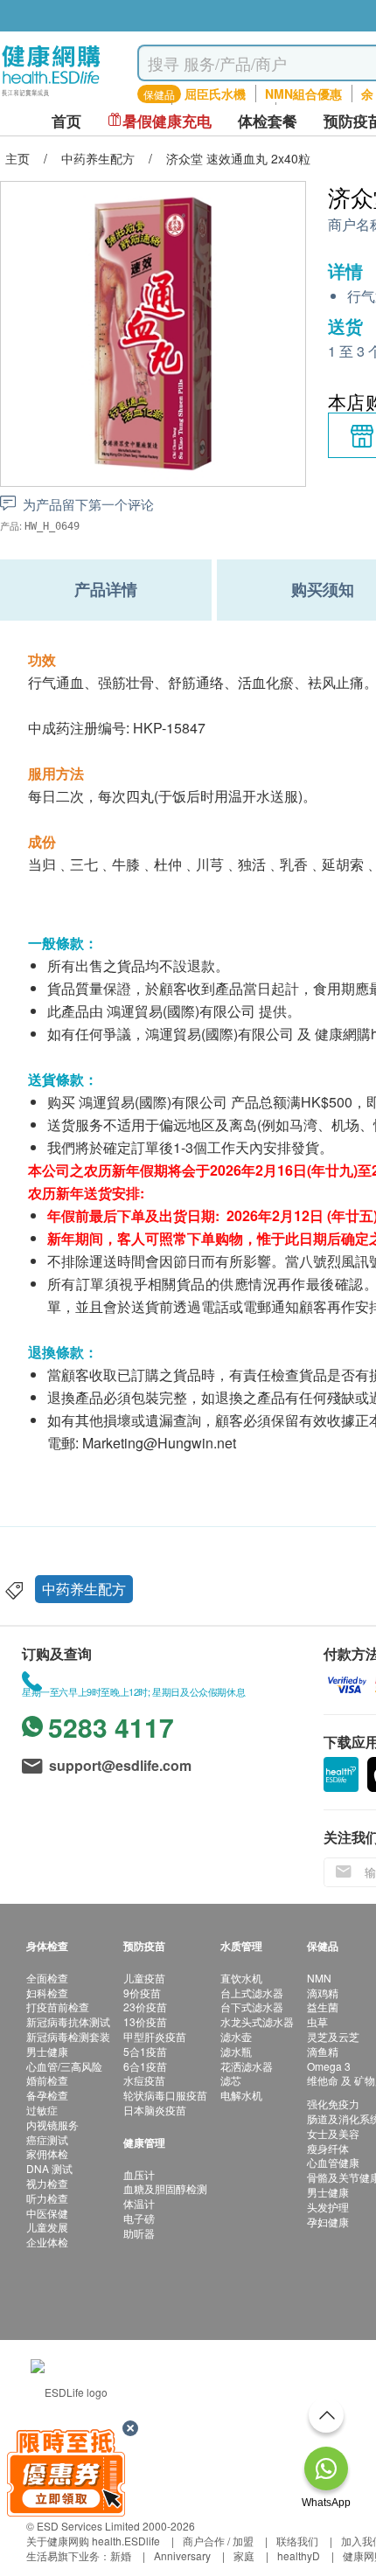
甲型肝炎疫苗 (155, 2036)
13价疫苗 (145, 2021)
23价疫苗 (145, 2007)
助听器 (139, 2233)
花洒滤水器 (247, 2066)
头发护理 (328, 2207)
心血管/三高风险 (64, 2066)
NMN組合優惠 (303, 94)
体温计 (139, 2203)
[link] (69, 2390)
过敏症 (42, 2110)
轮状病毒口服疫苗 (165, 2095)
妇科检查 (47, 1993)
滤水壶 (236, 2036)
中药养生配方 (84, 1589)
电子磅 (139, 2218)
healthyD (299, 2555)
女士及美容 (333, 2133)
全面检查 (47, 1978)
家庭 (244, 2555)
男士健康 (47, 2051)
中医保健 (47, 2213)
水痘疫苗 (144, 2080)
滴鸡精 (323, 1993)
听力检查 (47, 2198)
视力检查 (47, 2183)
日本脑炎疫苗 (155, 2110)
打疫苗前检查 (58, 2007)
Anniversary (182, 2555)
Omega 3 (329, 2066)
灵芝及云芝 (333, 2036)
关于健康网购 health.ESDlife (93, 2541)
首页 (66, 121)
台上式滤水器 (252, 1993)
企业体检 (47, 2242)
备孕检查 (47, 2095)
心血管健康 (333, 2162)
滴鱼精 (323, 2051)
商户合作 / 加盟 (218, 2541)
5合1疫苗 (145, 2051)
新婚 (121, 2555)
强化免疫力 (333, 2104)
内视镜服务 (52, 2125)
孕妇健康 (328, 2222)
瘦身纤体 (328, 2148)
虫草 (317, 2021)
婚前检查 (47, 2080)
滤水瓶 (236, 2051)
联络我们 (297, 2541)
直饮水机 (241, 1978)
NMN (319, 1978)
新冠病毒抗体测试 (68, 2021)
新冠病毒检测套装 (68, 2036)
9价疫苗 (142, 1993)
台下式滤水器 (252, 2007)
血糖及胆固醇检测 (165, 2188)
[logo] (51, 97)
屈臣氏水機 (215, 94)
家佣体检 (47, 2153)
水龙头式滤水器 (257, 2021)
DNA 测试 (49, 2168)
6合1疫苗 (145, 2066)
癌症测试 (47, 2139)
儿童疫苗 (144, 1978)
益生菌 (323, 2007)
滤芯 (231, 2080)
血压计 (139, 2174)
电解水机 (241, 2095)
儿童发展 (47, 2227)
